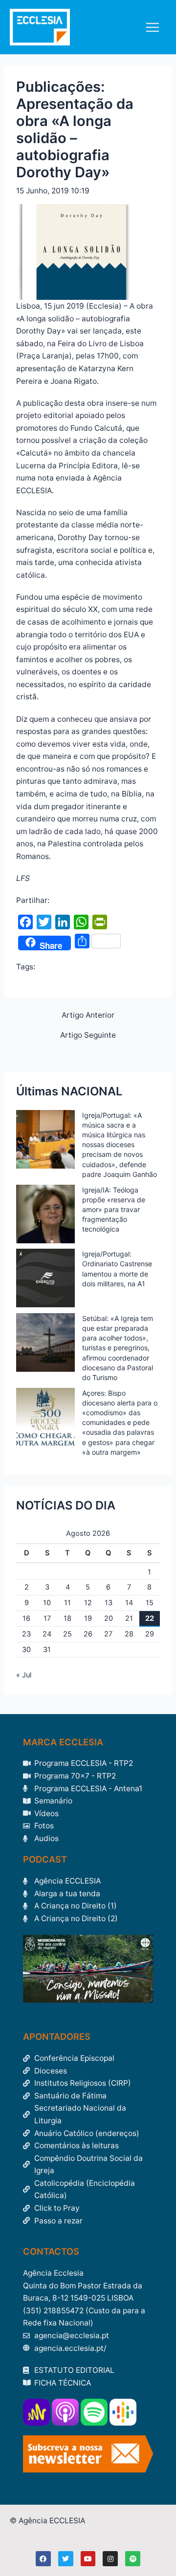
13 (109, 1603)
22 (150, 1618)
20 (109, 1618)
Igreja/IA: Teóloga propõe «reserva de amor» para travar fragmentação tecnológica (114, 1210)
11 (67, 1603)
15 (150, 1603)
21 (129, 1618)
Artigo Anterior (88, 1015)
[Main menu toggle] (153, 27)
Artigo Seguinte (88, 1035)
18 (67, 1618)
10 (47, 1603)
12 (88, 1603)
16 (26, 1618)
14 (129, 1603)
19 (88, 1618)
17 (47, 1618)
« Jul (24, 1675)
